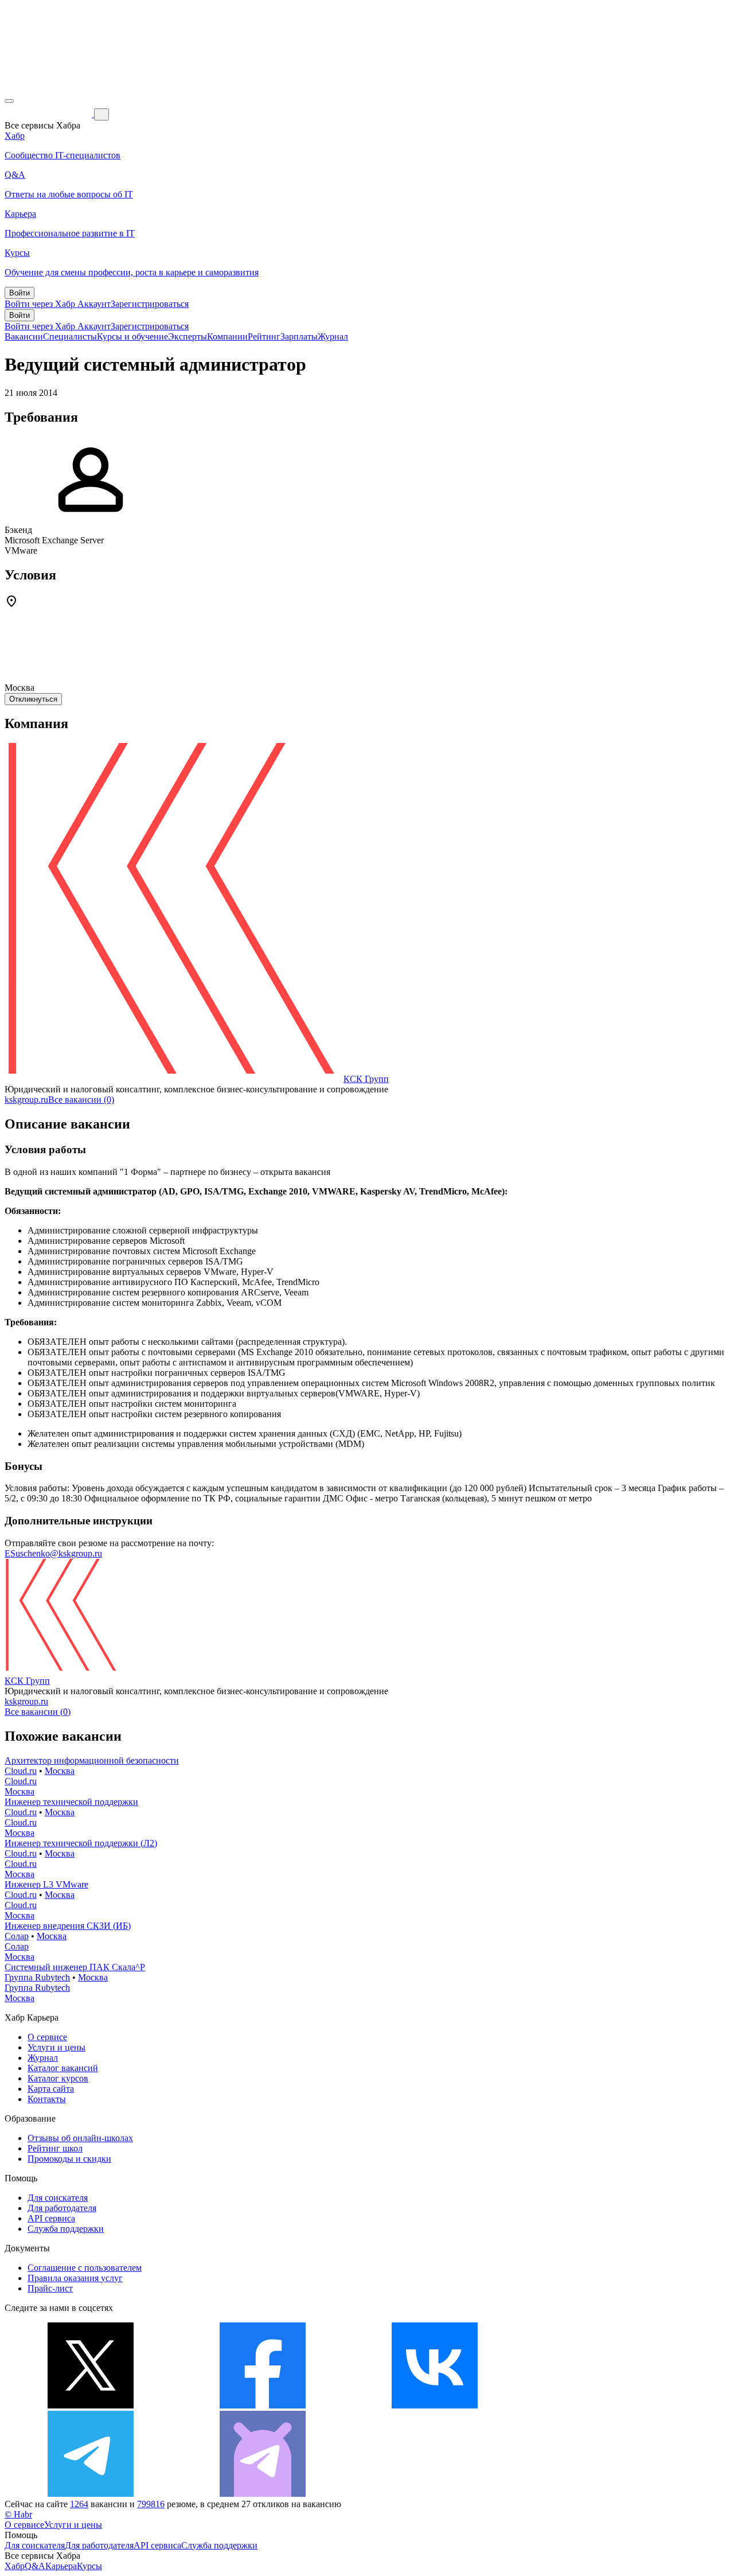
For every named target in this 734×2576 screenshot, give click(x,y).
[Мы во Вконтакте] (435, 2405)
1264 (79, 2504)
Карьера (61, 2566)
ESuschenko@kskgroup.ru (53, 1553)
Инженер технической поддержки (71, 1802)
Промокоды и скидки (69, 2159)
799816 (151, 2504)
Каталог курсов (58, 2078)
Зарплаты (299, 336)
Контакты (47, 2099)
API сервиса (51, 2218)
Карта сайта (51, 2089)
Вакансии (24, 336)
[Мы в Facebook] (263, 2405)
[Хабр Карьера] (49, 114)
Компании (227, 336)
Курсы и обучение (132, 336)
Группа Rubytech (37, 1977)
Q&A (35, 2566)
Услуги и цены (56, 2047)
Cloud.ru (21, 1771)
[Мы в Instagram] (607, 2405)
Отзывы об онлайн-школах (80, 2138)
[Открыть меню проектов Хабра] (9, 101)
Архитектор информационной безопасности (92, 1760)
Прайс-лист (50, 2288)
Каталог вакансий (63, 2068)
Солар (17, 1936)
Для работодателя (62, 2208)
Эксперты (188, 336)
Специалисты (70, 336)
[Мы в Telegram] (91, 2494)
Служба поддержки (66, 2229)
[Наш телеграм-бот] (263, 2494)
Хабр (15, 2566)
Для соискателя (58, 2198)
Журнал (333, 336)
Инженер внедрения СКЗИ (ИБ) (68, 1926)
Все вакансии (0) (81, 1100)
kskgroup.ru (26, 1100)
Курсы (89, 2566)
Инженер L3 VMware (46, 1884)
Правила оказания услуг (75, 2278)
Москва (60, 1771)
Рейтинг (264, 336)
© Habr (18, 2514)
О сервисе (47, 2037)
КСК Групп (366, 1079)
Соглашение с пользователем (85, 2268)
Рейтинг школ (55, 2148)
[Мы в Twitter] (91, 2405)
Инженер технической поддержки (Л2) (81, 1843)
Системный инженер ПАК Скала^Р (75, 1967)
